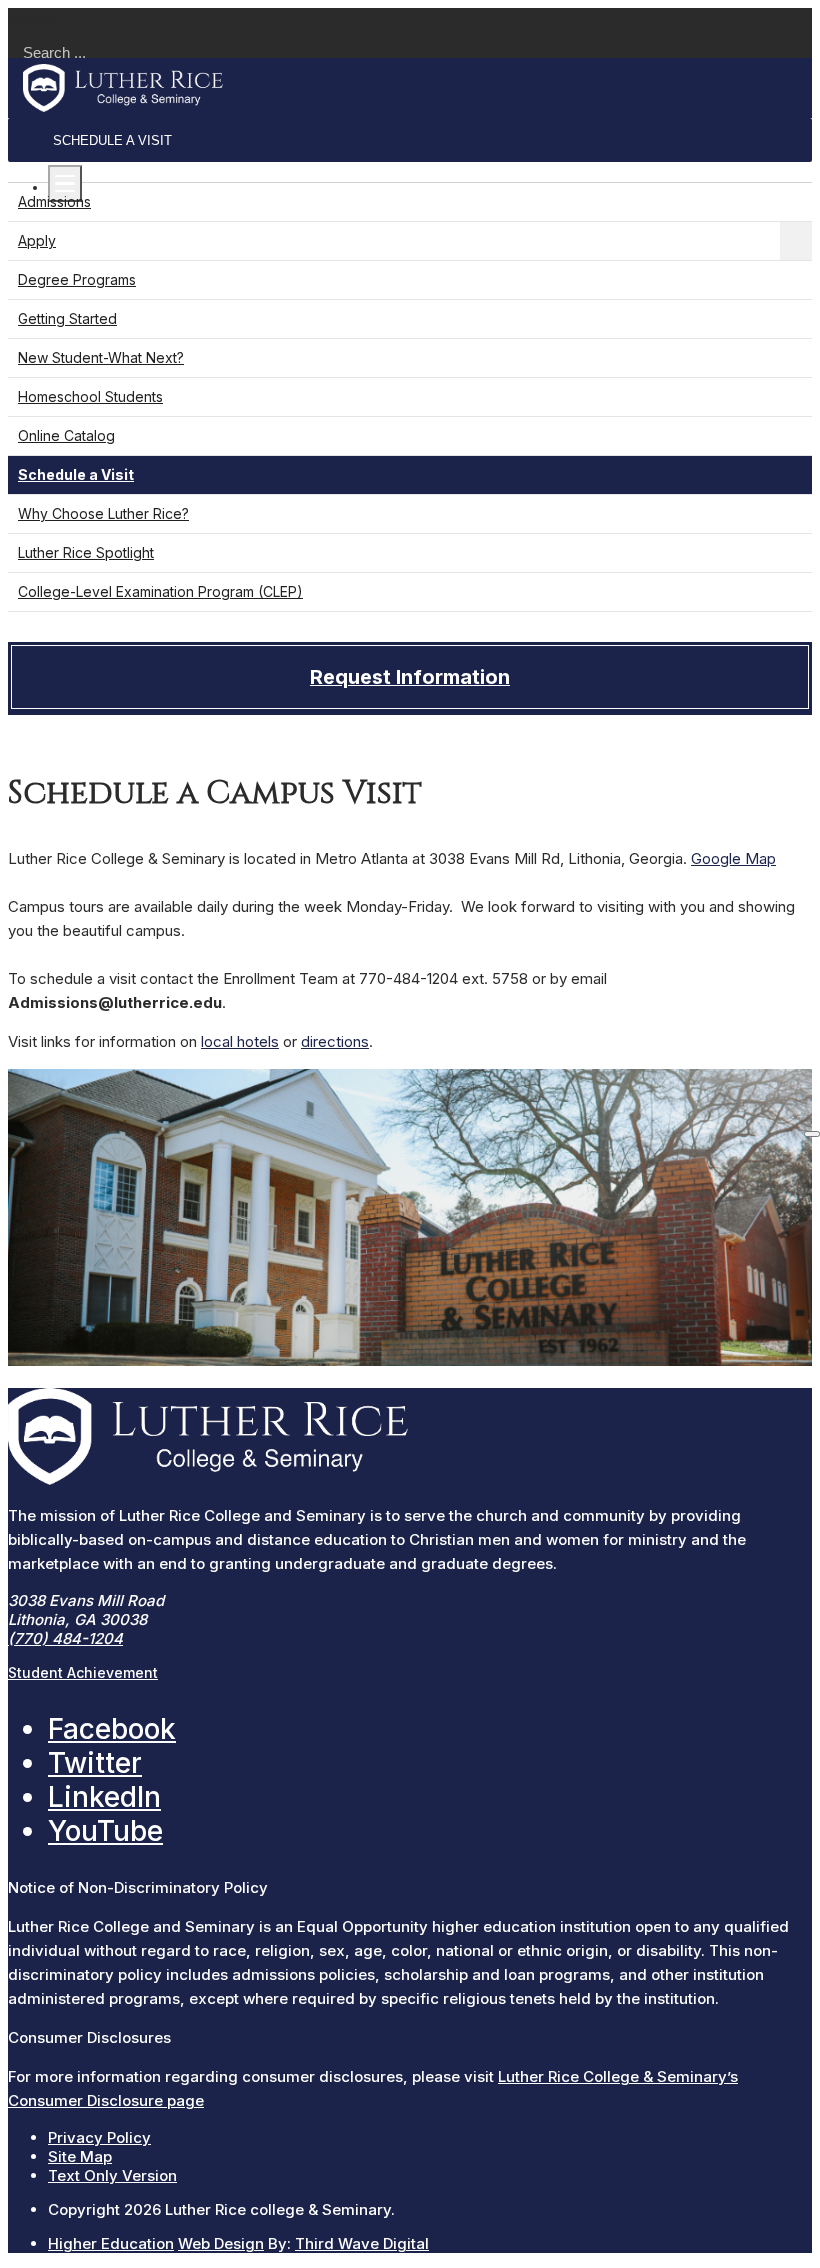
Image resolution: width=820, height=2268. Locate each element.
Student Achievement (83, 1672)
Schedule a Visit (112, 140)
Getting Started (67, 318)
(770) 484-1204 (65, 1638)
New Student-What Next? (101, 357)
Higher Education (111, 2243)
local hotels (240, 1041)
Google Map (733, 858)
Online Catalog (66, 435)
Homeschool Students (90, 396)
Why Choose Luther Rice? (103, 513)
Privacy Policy (99, 2137)
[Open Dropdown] (796, 241)
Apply (37, 240)
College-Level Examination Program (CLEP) (160, 591)
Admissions (54, 201)
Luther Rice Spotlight (86, 552)
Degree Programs (77, 279)
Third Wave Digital (362, 2243)
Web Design (221, 2243)
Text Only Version (112, 2175)
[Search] (812, 1134)
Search (35, 18)
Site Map (80, 2156)
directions (335, 1041)
